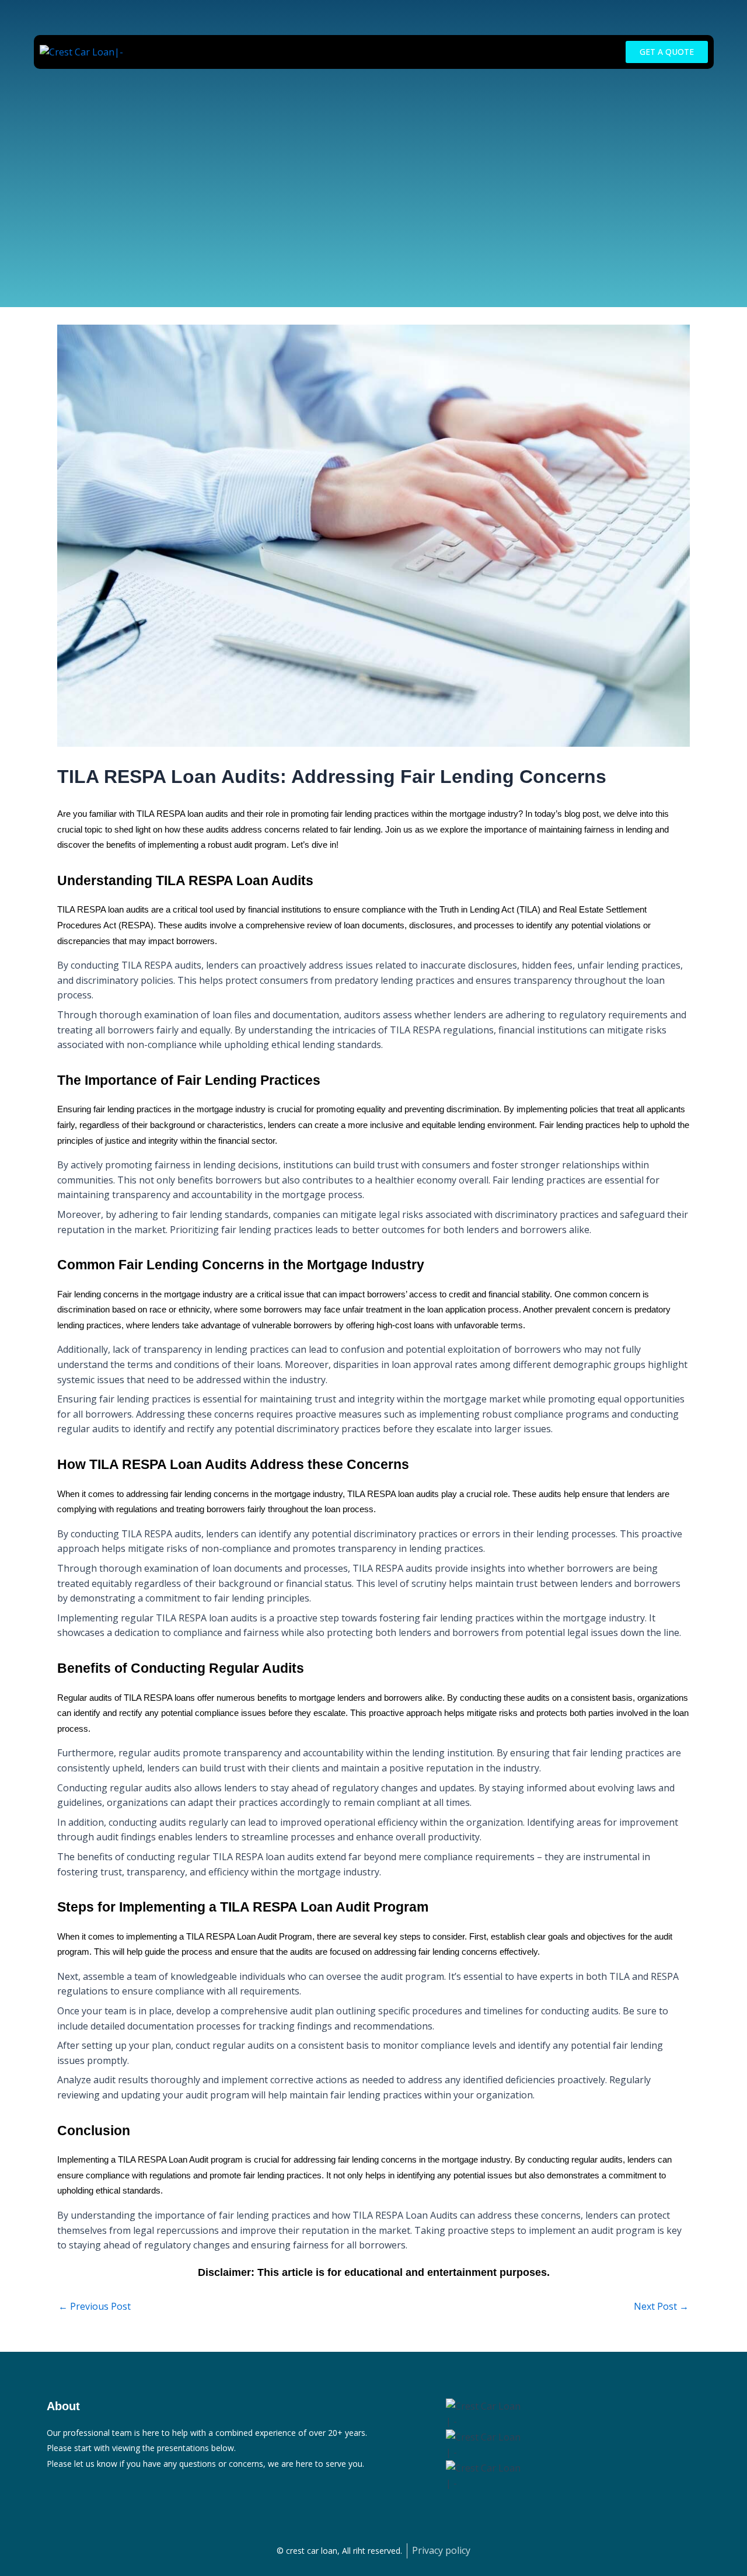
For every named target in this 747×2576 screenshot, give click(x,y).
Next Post (661, 2306)
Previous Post (95, 2306)
